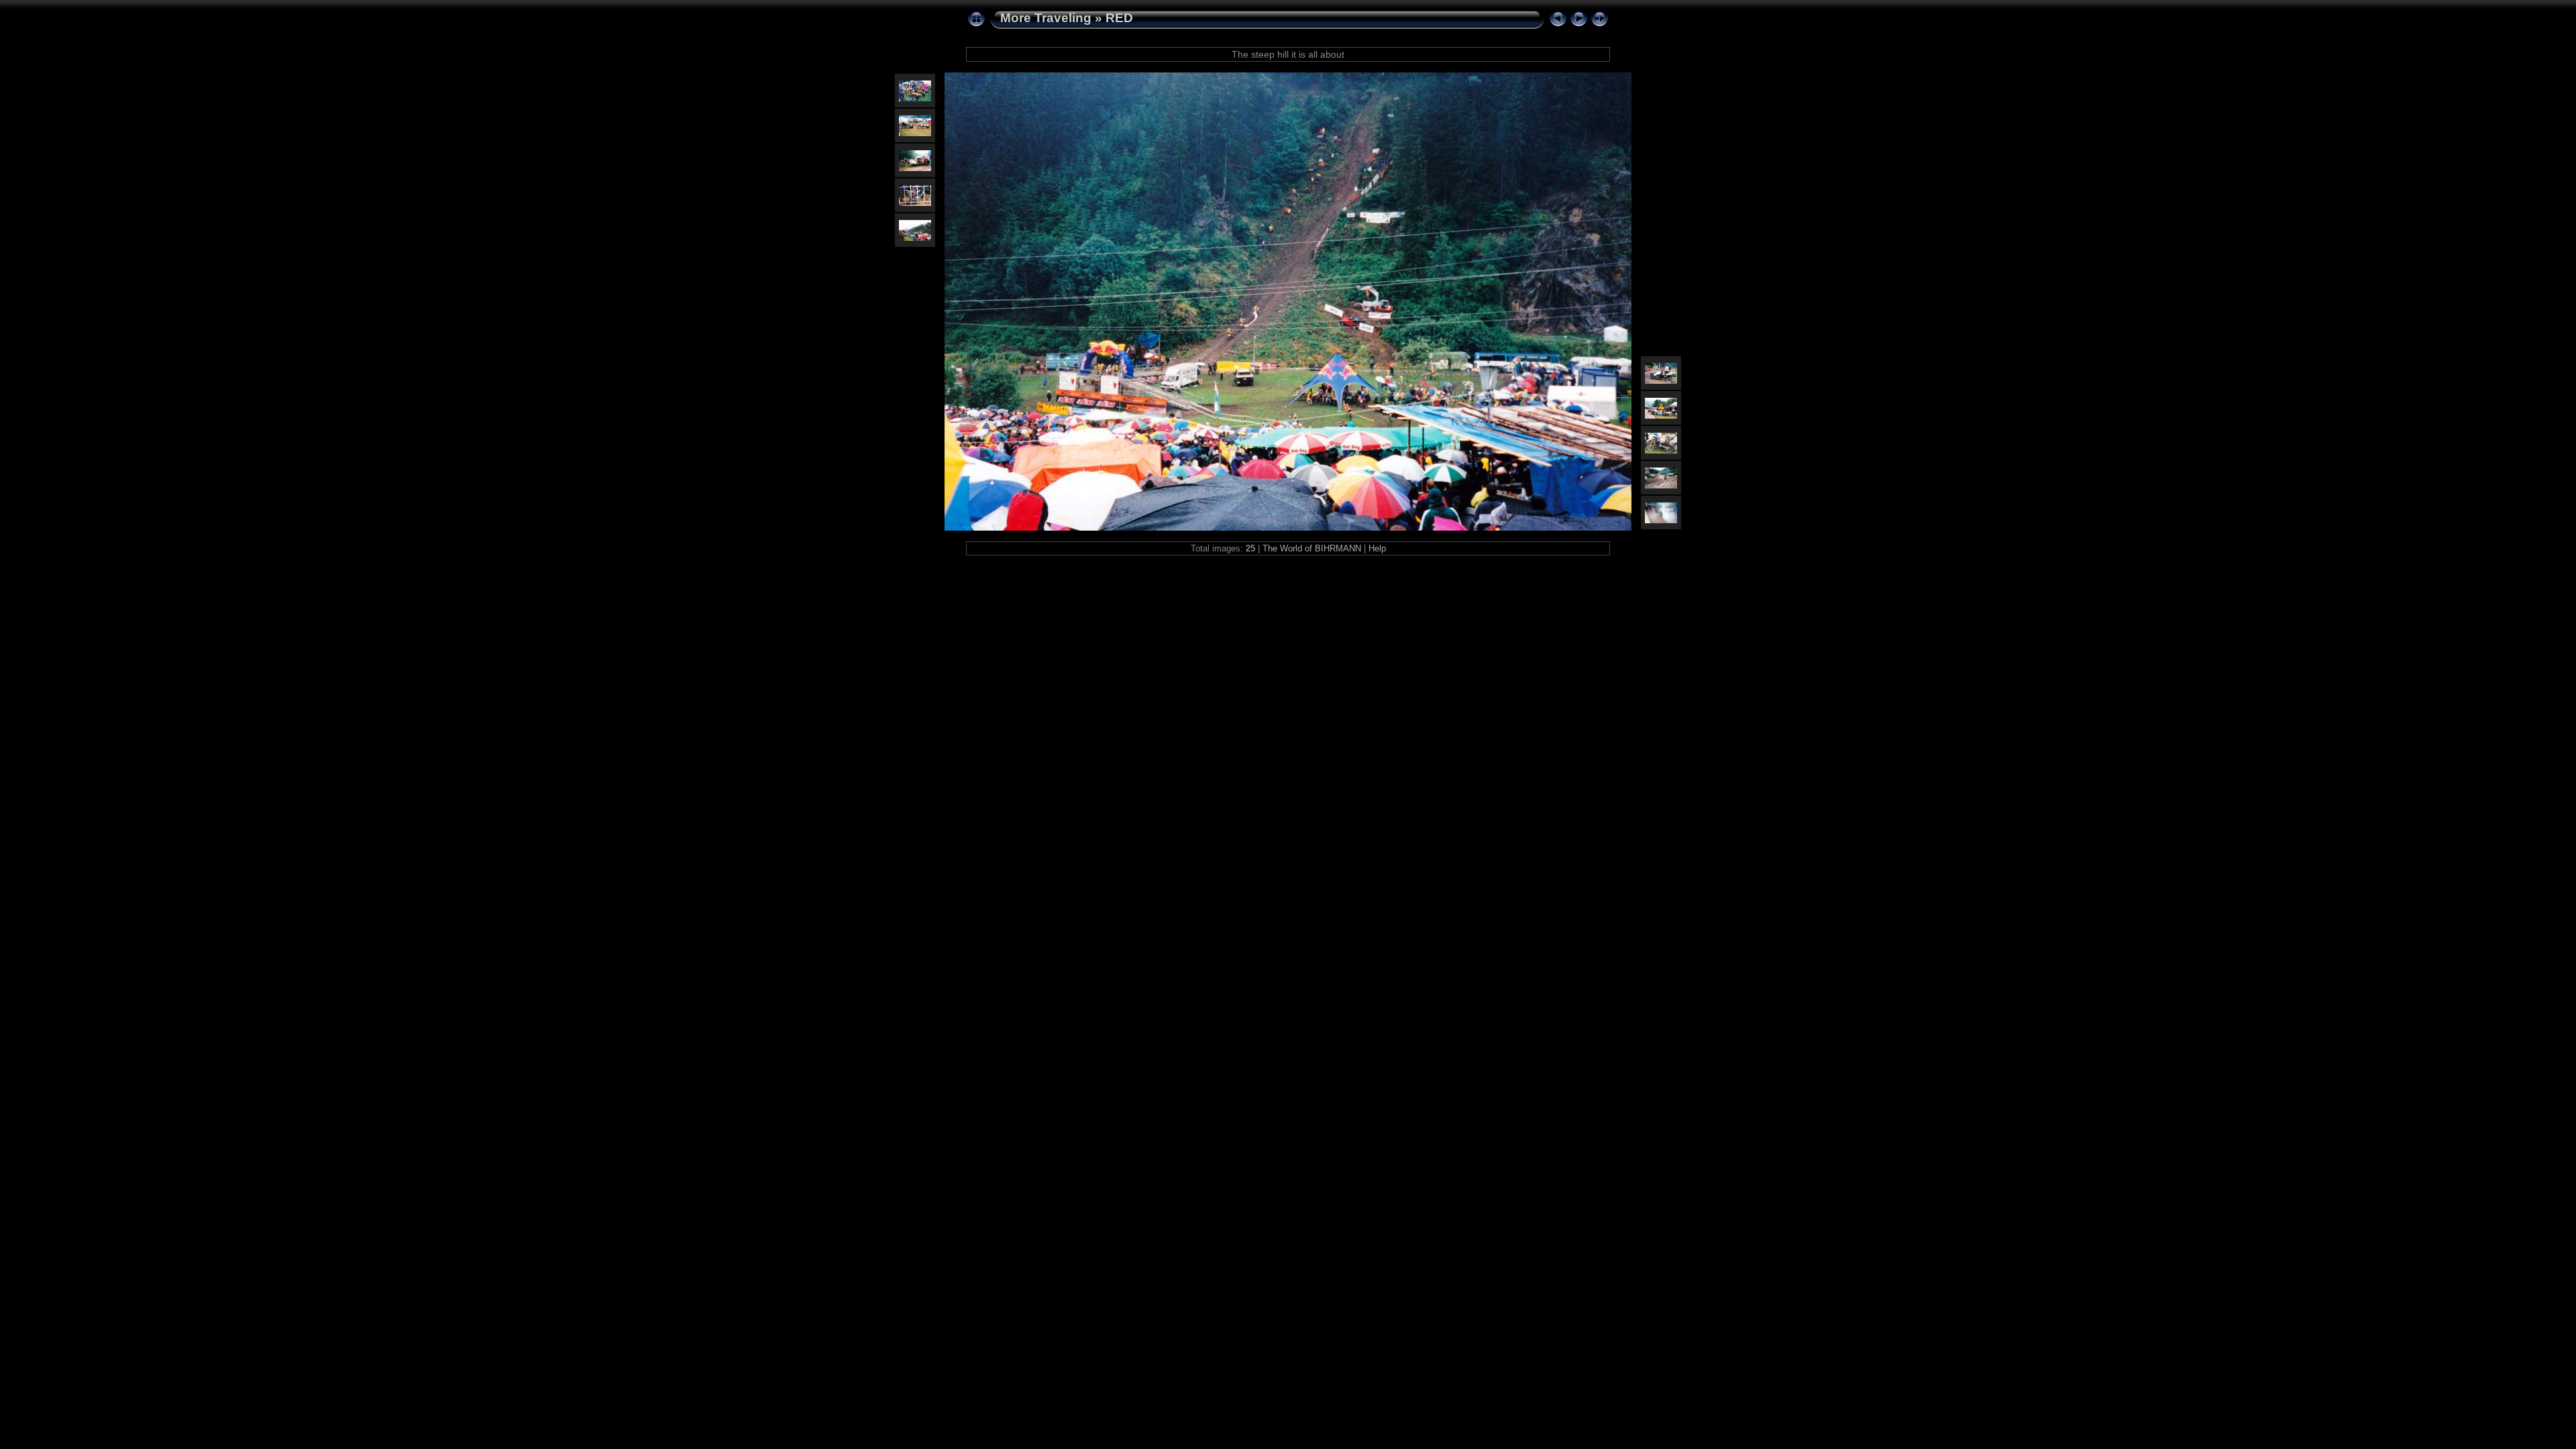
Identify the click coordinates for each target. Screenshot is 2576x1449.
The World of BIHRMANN (1312, 548)
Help (1377, 548)
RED (1119, 18)
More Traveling (1046, 18)
